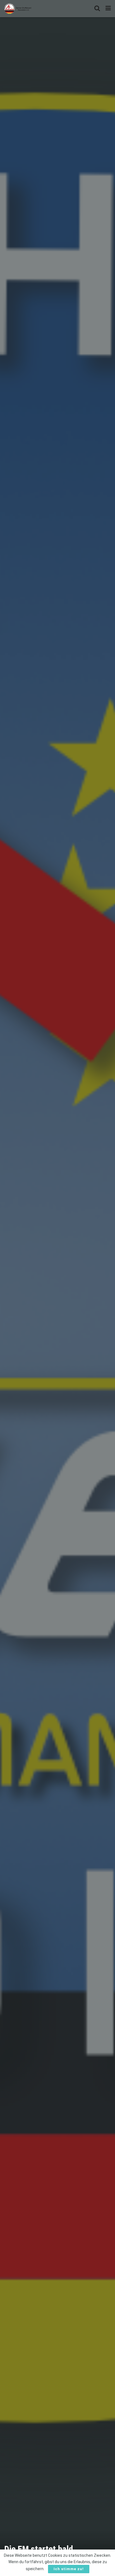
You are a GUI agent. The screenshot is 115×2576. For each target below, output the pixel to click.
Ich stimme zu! (69, 2569)
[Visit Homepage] (18, 8)
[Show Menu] (108, 8)
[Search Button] (97, 8)
